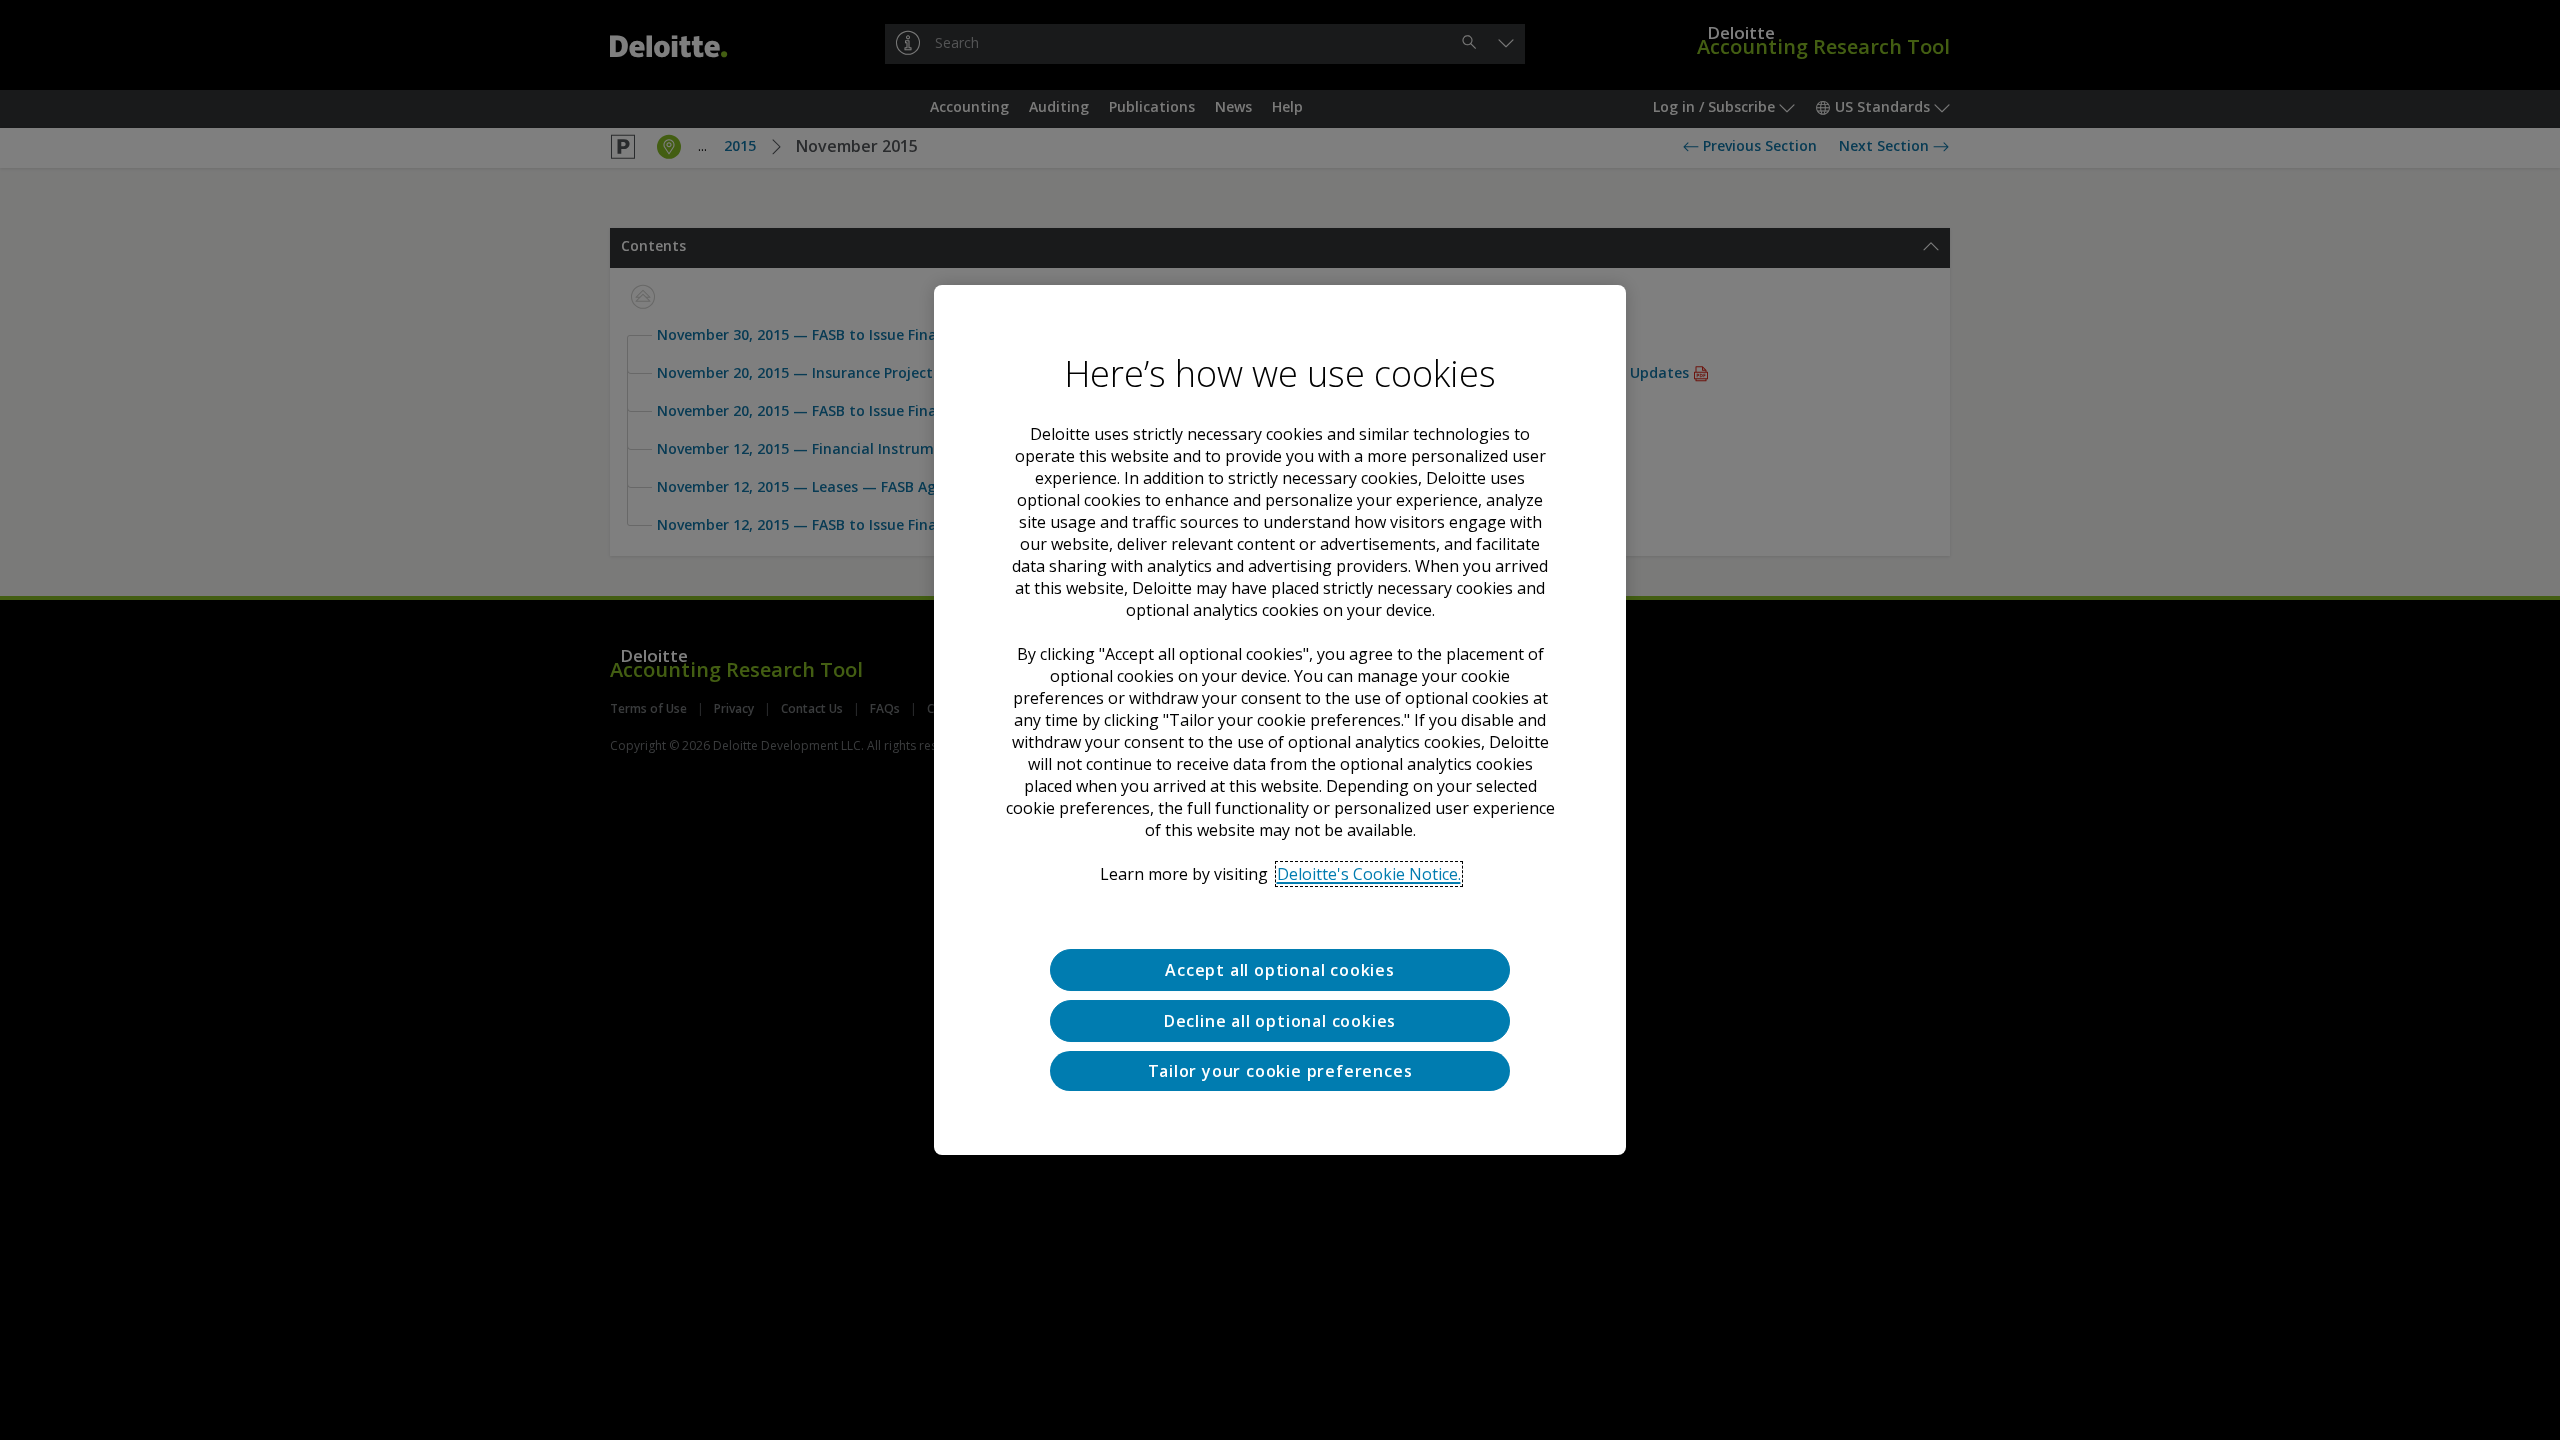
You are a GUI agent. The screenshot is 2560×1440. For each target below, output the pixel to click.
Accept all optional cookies (1280, 970)
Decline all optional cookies (1280, 1021)
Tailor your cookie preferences (1280, 1071)
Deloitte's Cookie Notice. (1369, 874)
